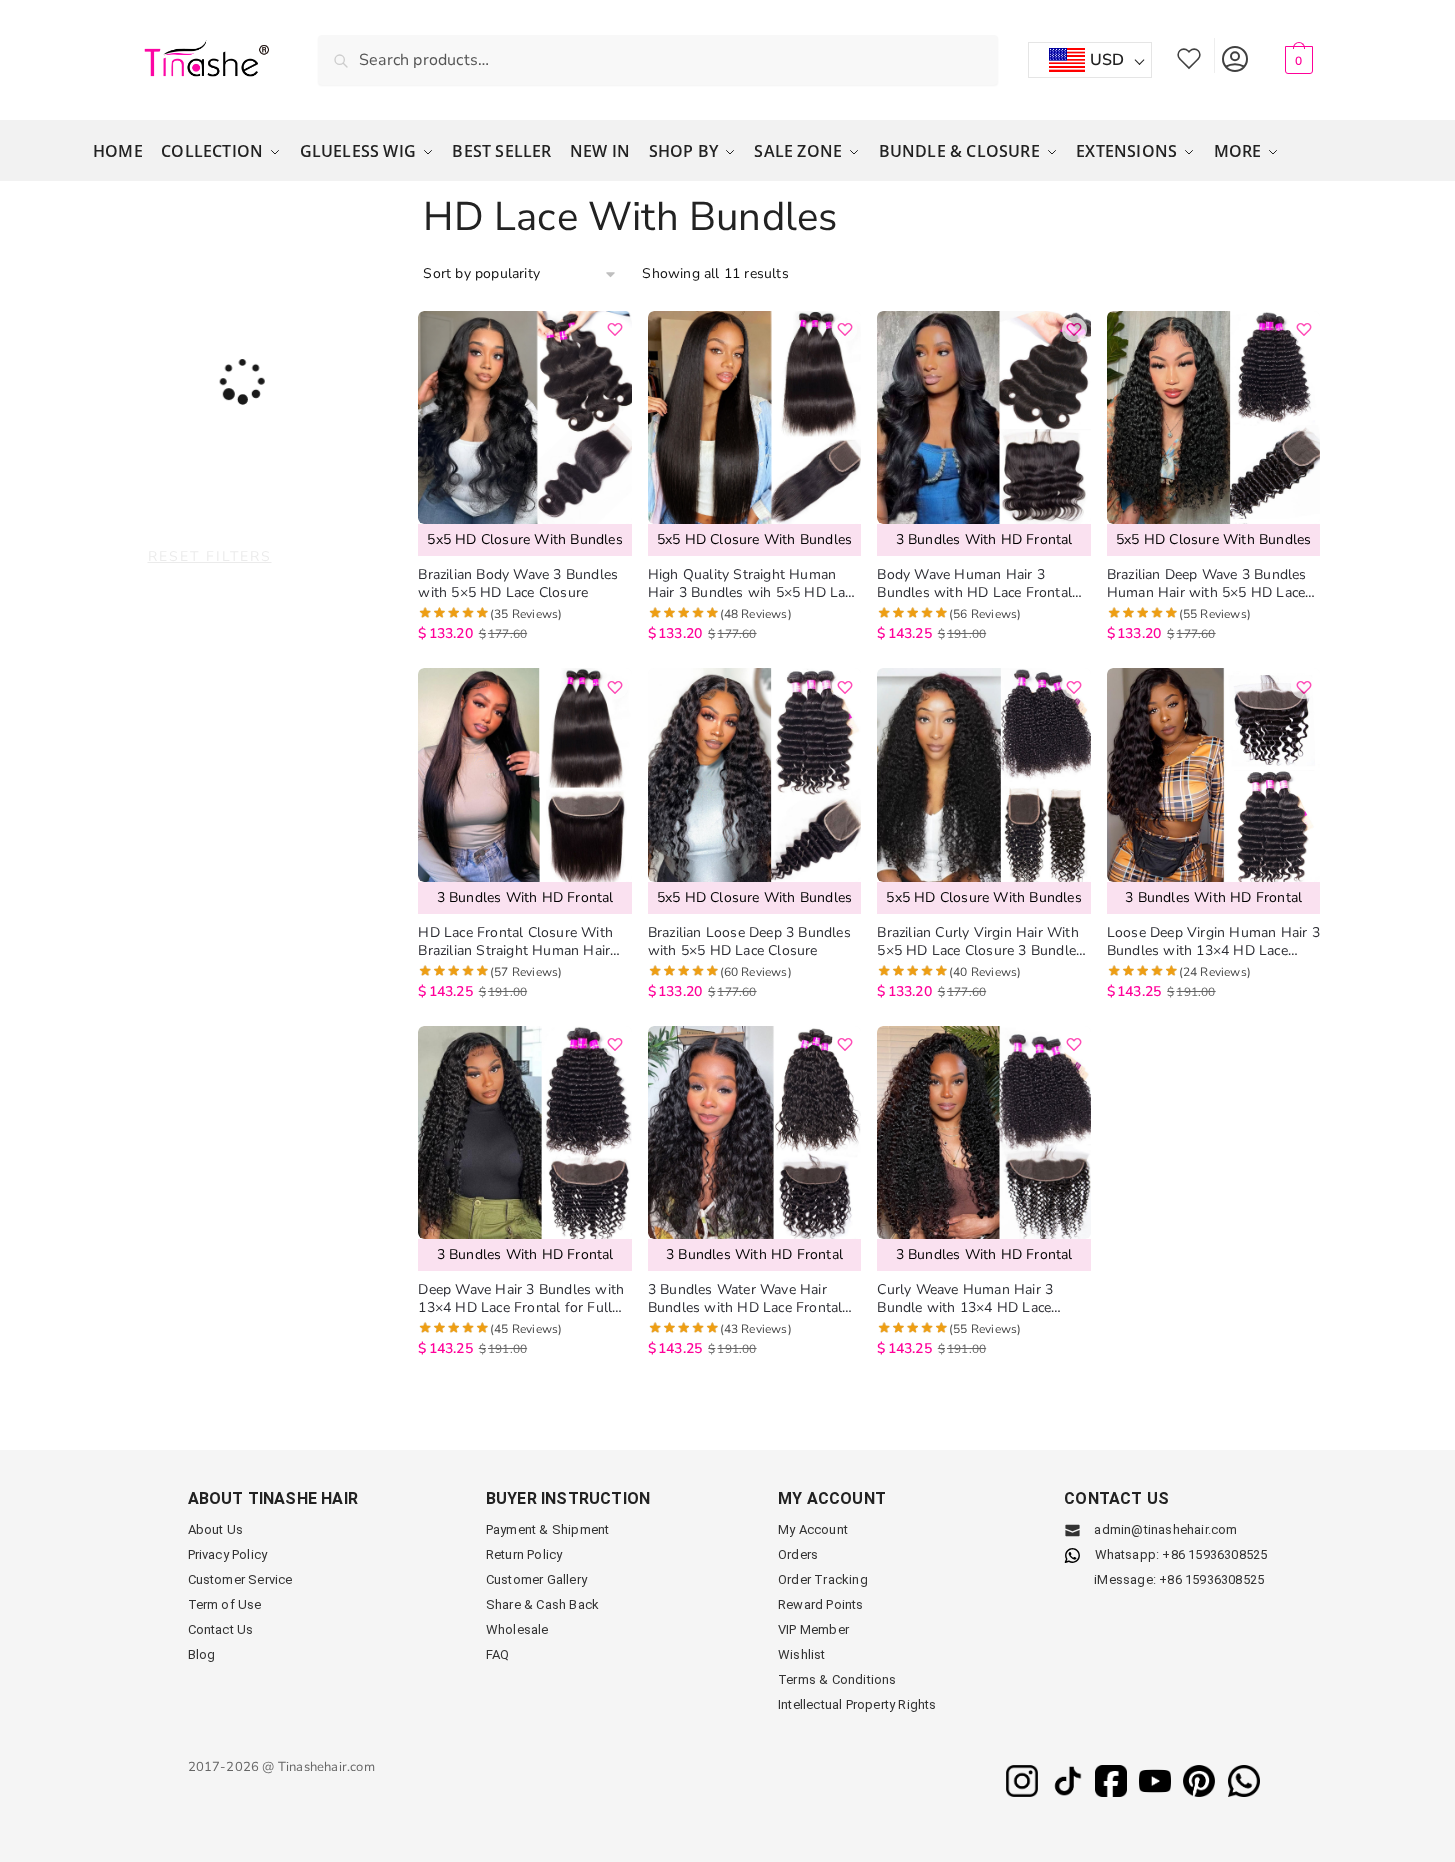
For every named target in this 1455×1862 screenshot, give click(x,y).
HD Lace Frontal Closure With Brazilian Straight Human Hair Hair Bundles (515, 942)
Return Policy (524, 1554)
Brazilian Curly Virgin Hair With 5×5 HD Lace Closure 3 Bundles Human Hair (980, 942)
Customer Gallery (536, 1579)
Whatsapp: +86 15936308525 (1181, 1554)
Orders (798, 1554)
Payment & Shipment (548, 1529)
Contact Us (221, 1629)
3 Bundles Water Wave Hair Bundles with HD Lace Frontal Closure (745, 1299)
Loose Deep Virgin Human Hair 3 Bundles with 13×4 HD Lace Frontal (1213, 942)
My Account (1234, 55)
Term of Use (225, 1604)
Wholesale (517, 1629)
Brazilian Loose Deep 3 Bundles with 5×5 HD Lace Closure (749, 942)
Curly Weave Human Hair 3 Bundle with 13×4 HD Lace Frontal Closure (965, 1299)
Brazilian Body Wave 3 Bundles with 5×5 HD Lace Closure (518, 584)
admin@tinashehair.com (1164, 1529)
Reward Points (821, 1604)
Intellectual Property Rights (857, 1704)
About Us (216, 1529)
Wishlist (1189, 55)
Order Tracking (823, 1579)
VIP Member (813, 1629)
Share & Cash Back (542, 1604)
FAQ (498, 1654)
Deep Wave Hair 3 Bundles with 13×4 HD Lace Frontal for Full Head (521, 1299)
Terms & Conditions (837, 1679)
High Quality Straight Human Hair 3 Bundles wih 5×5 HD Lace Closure (753, 584)
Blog (202, 1654)
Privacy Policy (228, 1554)
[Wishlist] (615, 329)
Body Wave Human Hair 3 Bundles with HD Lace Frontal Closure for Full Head (974, 584)
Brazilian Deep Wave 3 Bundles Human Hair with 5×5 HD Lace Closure (1207, 584)
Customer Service (240, 1579)
